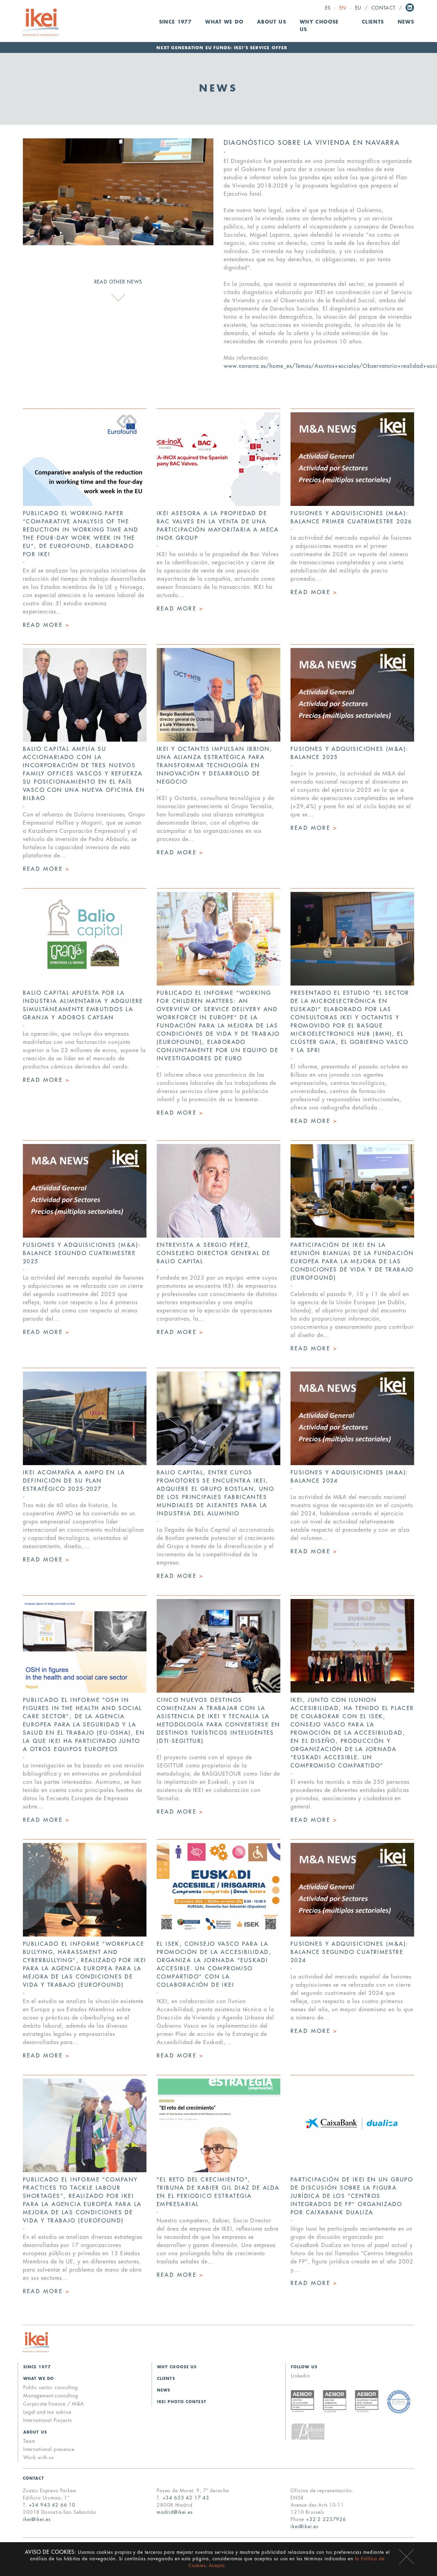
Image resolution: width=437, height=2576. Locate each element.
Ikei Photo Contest (182, 2402)
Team (29, 2441)
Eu (358, 8)
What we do (39, 2379)
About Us (35, 2432)
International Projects (47, 2420)
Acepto (406, 2557)
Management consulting (51, 2396)
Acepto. (218, 2566)
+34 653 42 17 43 (186, 2498)
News (406, 22)
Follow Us (304, 2367)
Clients (373, 22)
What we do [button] (224, 22)
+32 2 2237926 (326, 2519)
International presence (49, 2449)
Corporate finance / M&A (54, 2404)
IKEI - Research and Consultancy (41, 22)
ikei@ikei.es (37, 2519)
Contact (384, 8)
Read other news (118, 282)
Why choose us (319, 26)
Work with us (39, 2457)
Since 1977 (175, 22)
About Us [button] (272, 22)
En (343, 8)
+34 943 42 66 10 (52, 2505)
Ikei (36, 2342)
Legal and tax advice (47, 2412)
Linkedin (410, 8)
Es (328, 8)
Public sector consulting (51, 2387)
